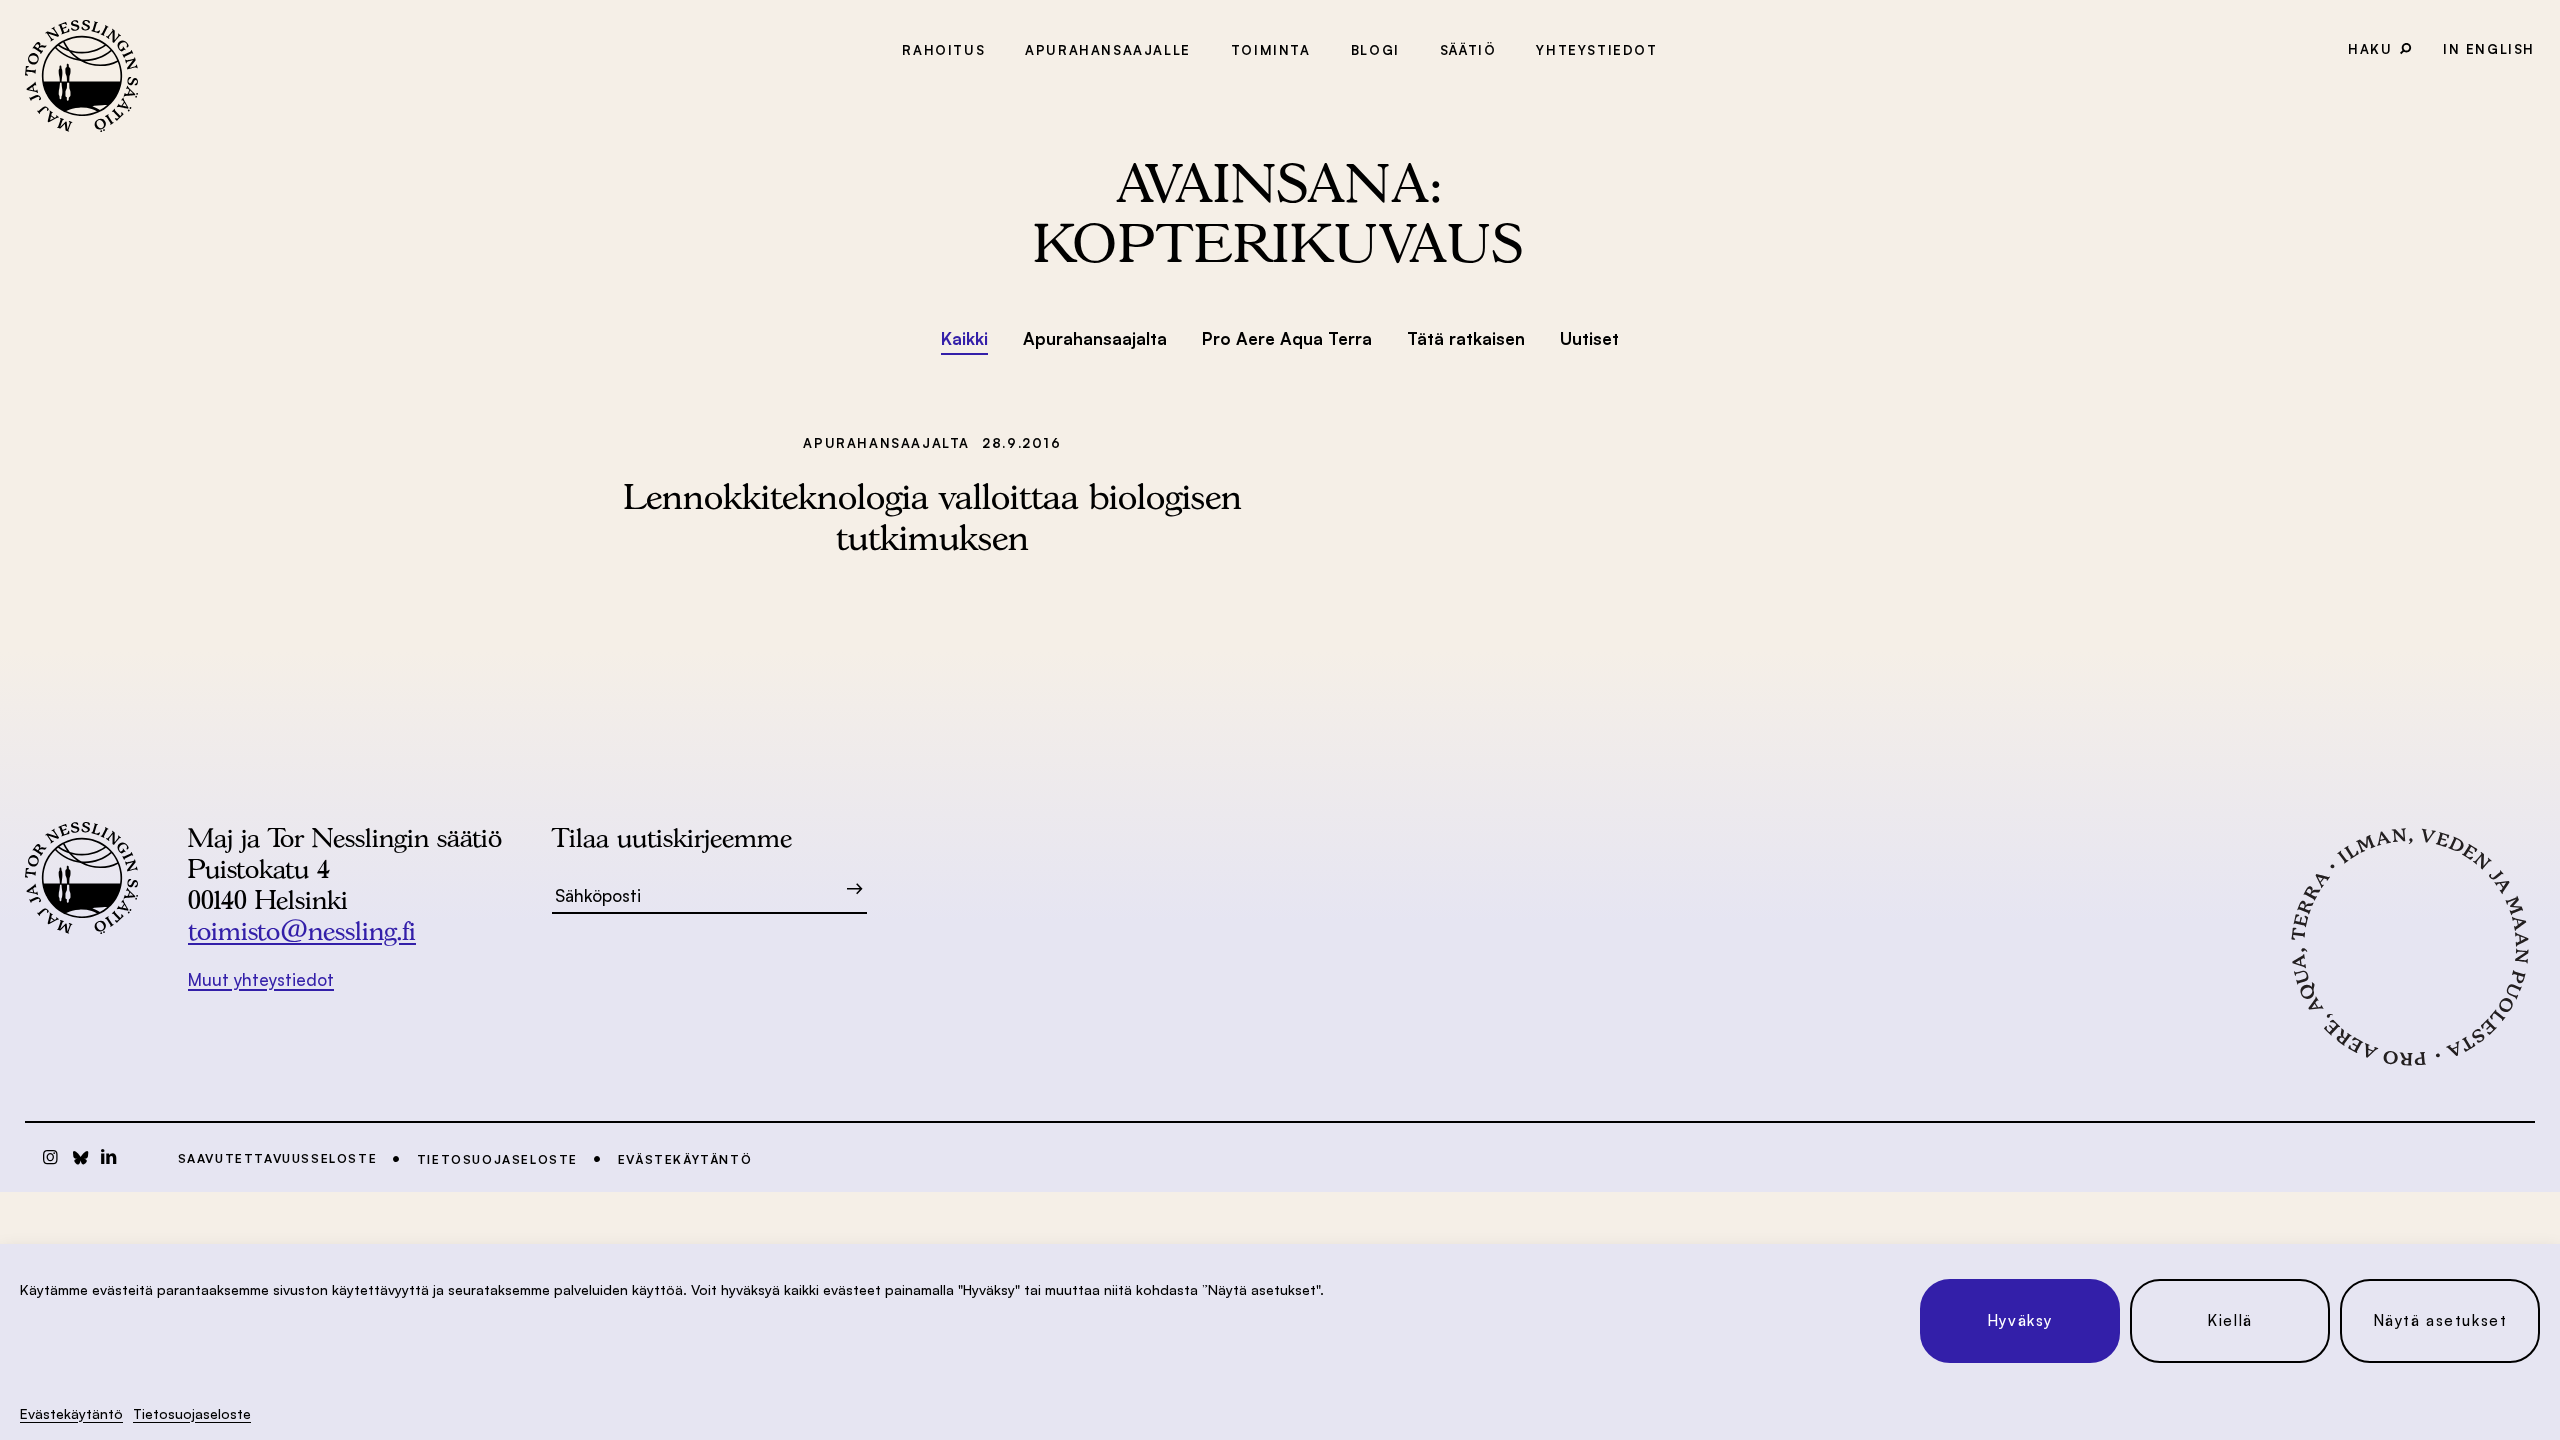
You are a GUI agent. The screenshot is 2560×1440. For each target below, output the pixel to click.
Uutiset (1589, 338)
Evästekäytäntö (71, 1413)
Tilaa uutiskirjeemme (672, 837)
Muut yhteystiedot (261, 979)
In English (2489, 49)
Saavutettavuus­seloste (278, 1158)
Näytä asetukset (2440, 1320)
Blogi (1375, 50)
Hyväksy (2020, 1320)
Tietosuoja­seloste (192, 1413)
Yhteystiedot (1596, 50)
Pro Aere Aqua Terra (1287, 338)
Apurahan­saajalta (1095, 338)
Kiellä (2230, 1320)
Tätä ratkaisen (1466, 338)
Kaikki (964, 338)
